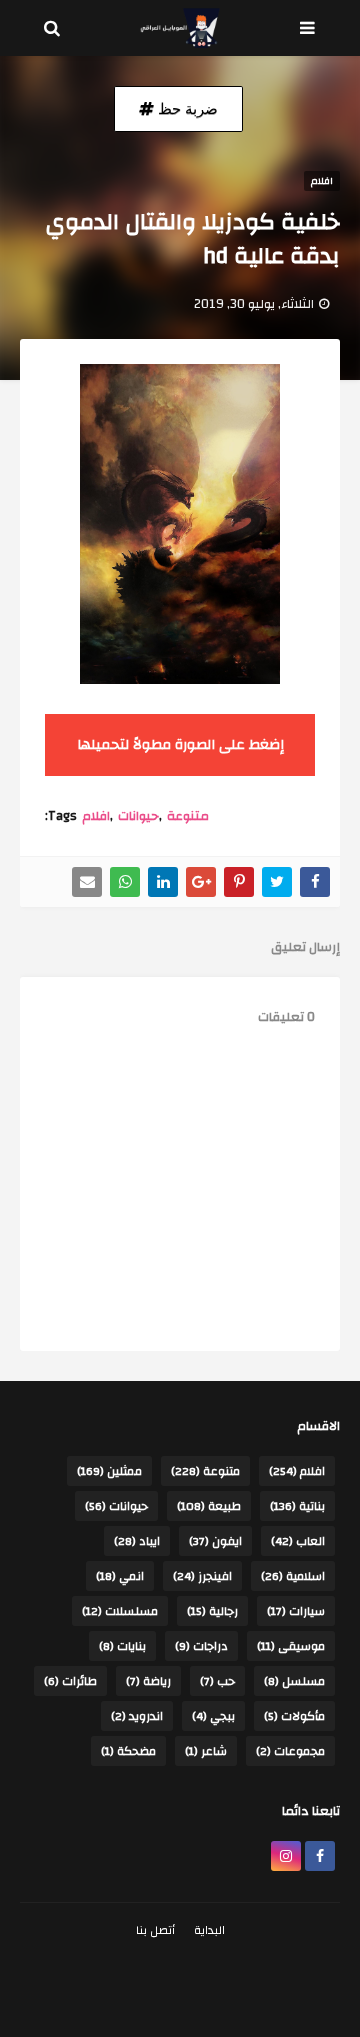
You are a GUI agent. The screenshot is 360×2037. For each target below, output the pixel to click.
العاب (298, 1541)
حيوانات (138, 816)
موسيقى (291, 1646)
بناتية (297, 1506)
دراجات (201, 1646)
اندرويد (137, 1716)
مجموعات (290, 1751)
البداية (209, 1930)
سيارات (296, 1611)
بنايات (122, 1646)
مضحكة (128, 1751)
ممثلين (109, 1471)
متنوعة (188, 816)
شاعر (206, 1751)
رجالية (212, 1611)
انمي (120, 1576)
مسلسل (294, 1681)
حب (217, 1681)
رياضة (148, 1681)
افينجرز (202, 1576)
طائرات (70, 1681)
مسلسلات (120, 1611)
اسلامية (293, 1576)
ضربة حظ (186, 109)
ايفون (215, 1541)
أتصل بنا (155, 1930)
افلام (96, 816)
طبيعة (209, 1506)
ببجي (213, 1716)
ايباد (137, 1541)
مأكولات (294, 1716)
